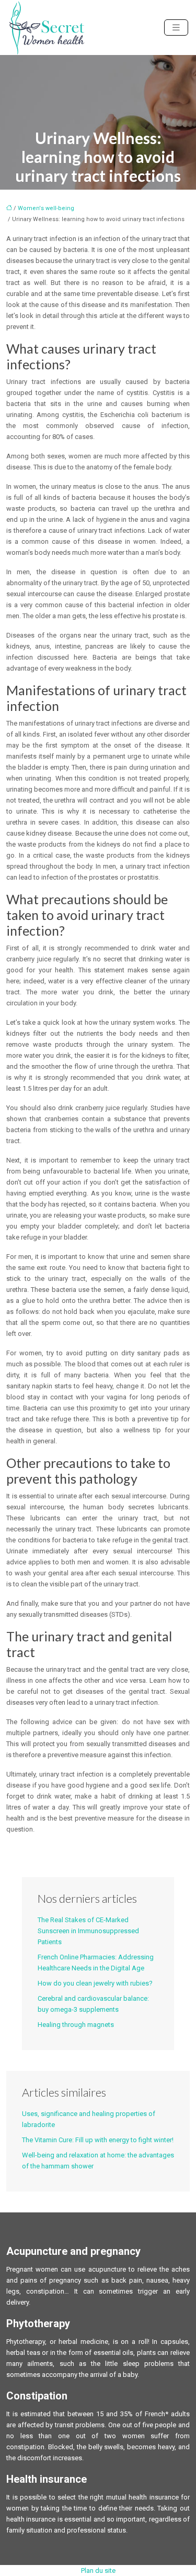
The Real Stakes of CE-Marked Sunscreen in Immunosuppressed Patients (88, 1931)
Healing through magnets (76, 2025)
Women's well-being (46, 208)
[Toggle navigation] (176, 28)
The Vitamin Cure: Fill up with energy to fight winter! (98, 2140)
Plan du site (98, 2570)
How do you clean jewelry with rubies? (95, 1983)
